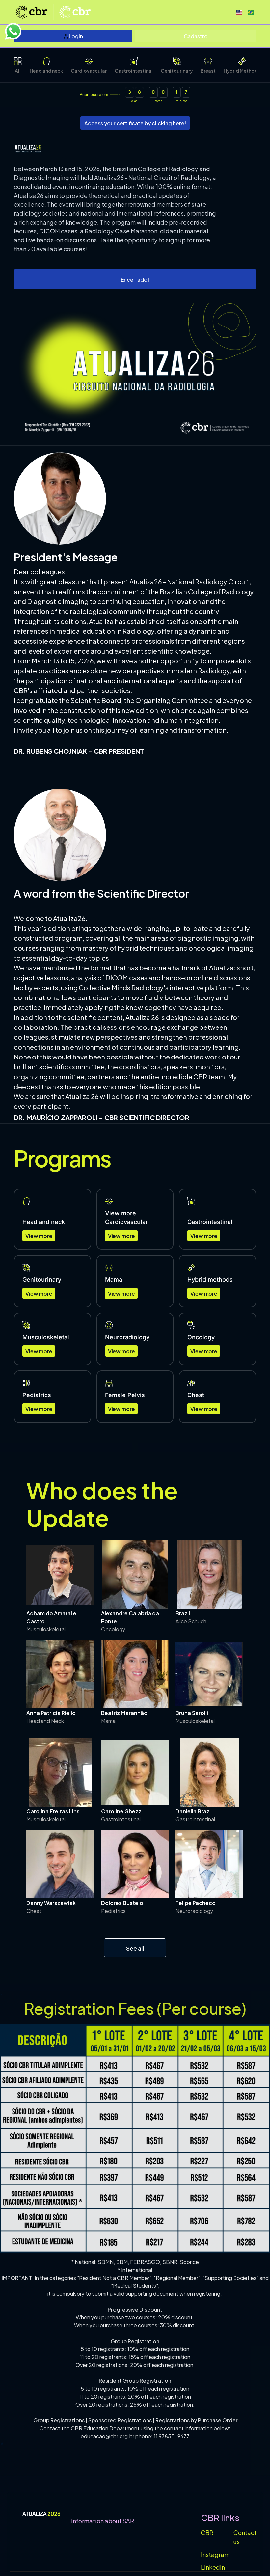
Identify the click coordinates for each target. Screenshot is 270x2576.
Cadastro (196, 36)
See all (135, 1948)
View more (39, 1235)
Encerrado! (135, 279)
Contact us (245, 2537)
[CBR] (75, 12)
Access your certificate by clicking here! (135, 123)
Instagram (215, 2554)
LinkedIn (213, 2567)
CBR (207, 2532)
